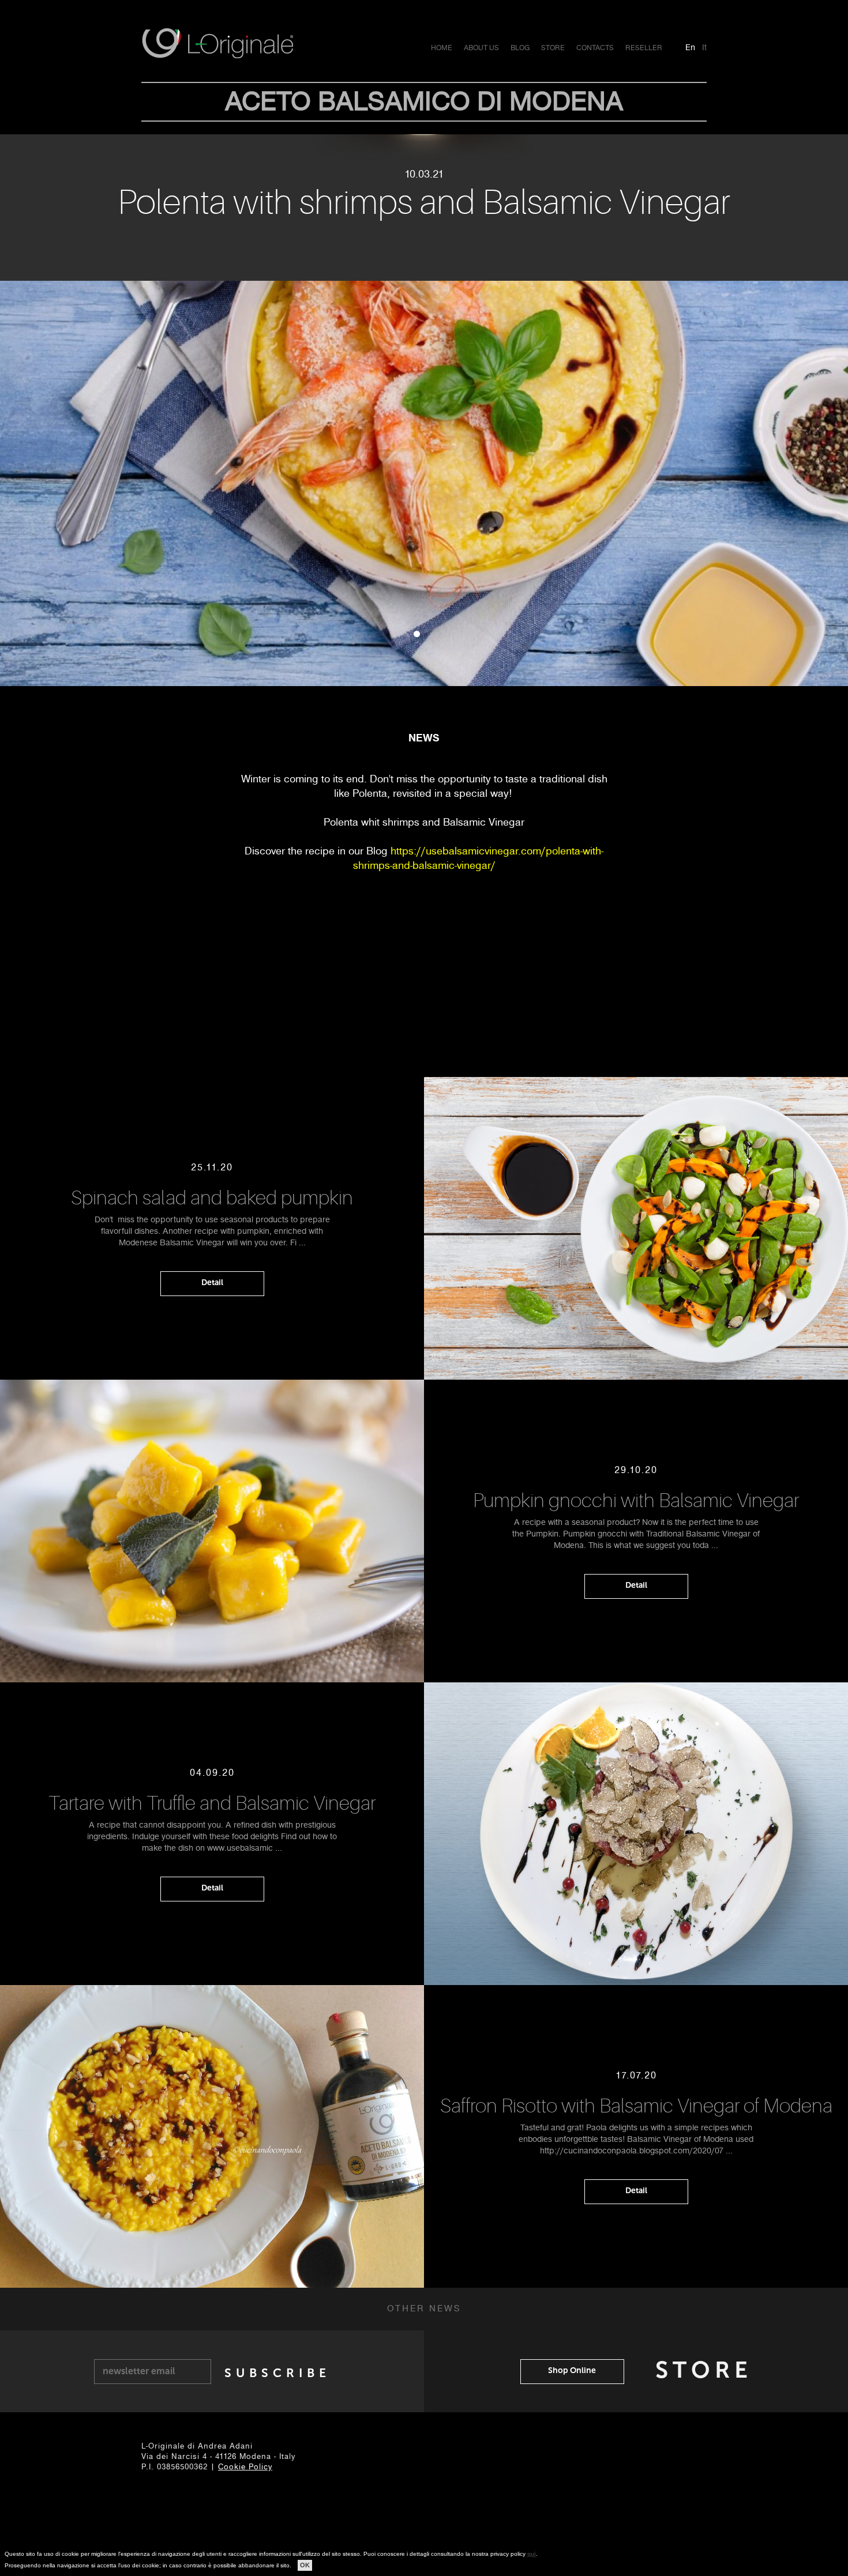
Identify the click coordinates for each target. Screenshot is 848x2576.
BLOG (520, 48)
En (690, 47)
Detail (212, 1283)
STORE (553, 48)
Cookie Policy (245, 2467)
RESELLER (644, 48)
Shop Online (572, 2370)
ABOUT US (481, 48)
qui (532, 2554)
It (704, 47)
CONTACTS (595, 48)
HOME (442, 48)
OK (305, 2565)
